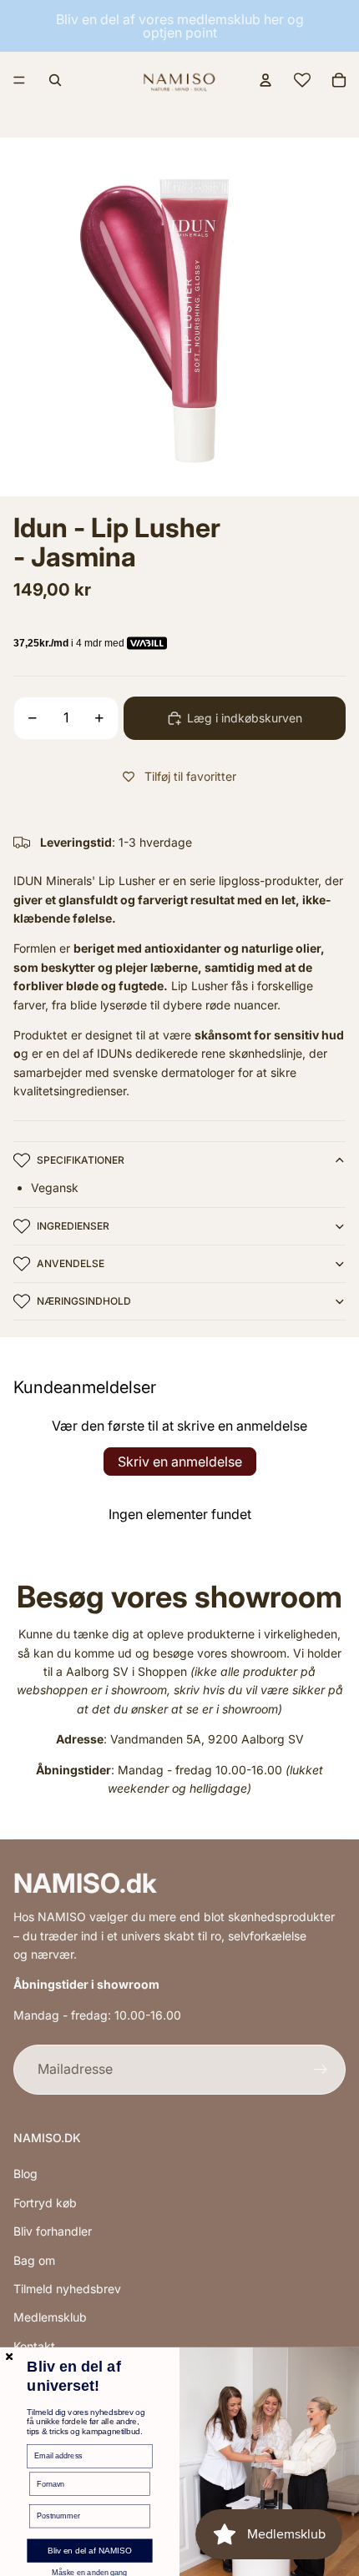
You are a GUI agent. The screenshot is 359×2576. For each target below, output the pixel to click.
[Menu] (19, 80)
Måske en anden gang (89, 2573)
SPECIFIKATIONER (81, 1160)
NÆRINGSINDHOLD (84, 1301)
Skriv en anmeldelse (180, 1462)
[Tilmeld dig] (321, 2070)
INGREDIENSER (73, 1226)
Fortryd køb (45, 2203)
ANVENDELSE (71, 1263)
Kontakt (34, 2346)
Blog (25, 2173)
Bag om (34, 2260)
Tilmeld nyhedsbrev (67, 2289)
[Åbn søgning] (55, 80)
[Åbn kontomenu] (265, 80)
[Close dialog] (9, 2357)
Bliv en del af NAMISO (90, 2551)
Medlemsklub (50, 2317)
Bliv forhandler (53, 2231)
